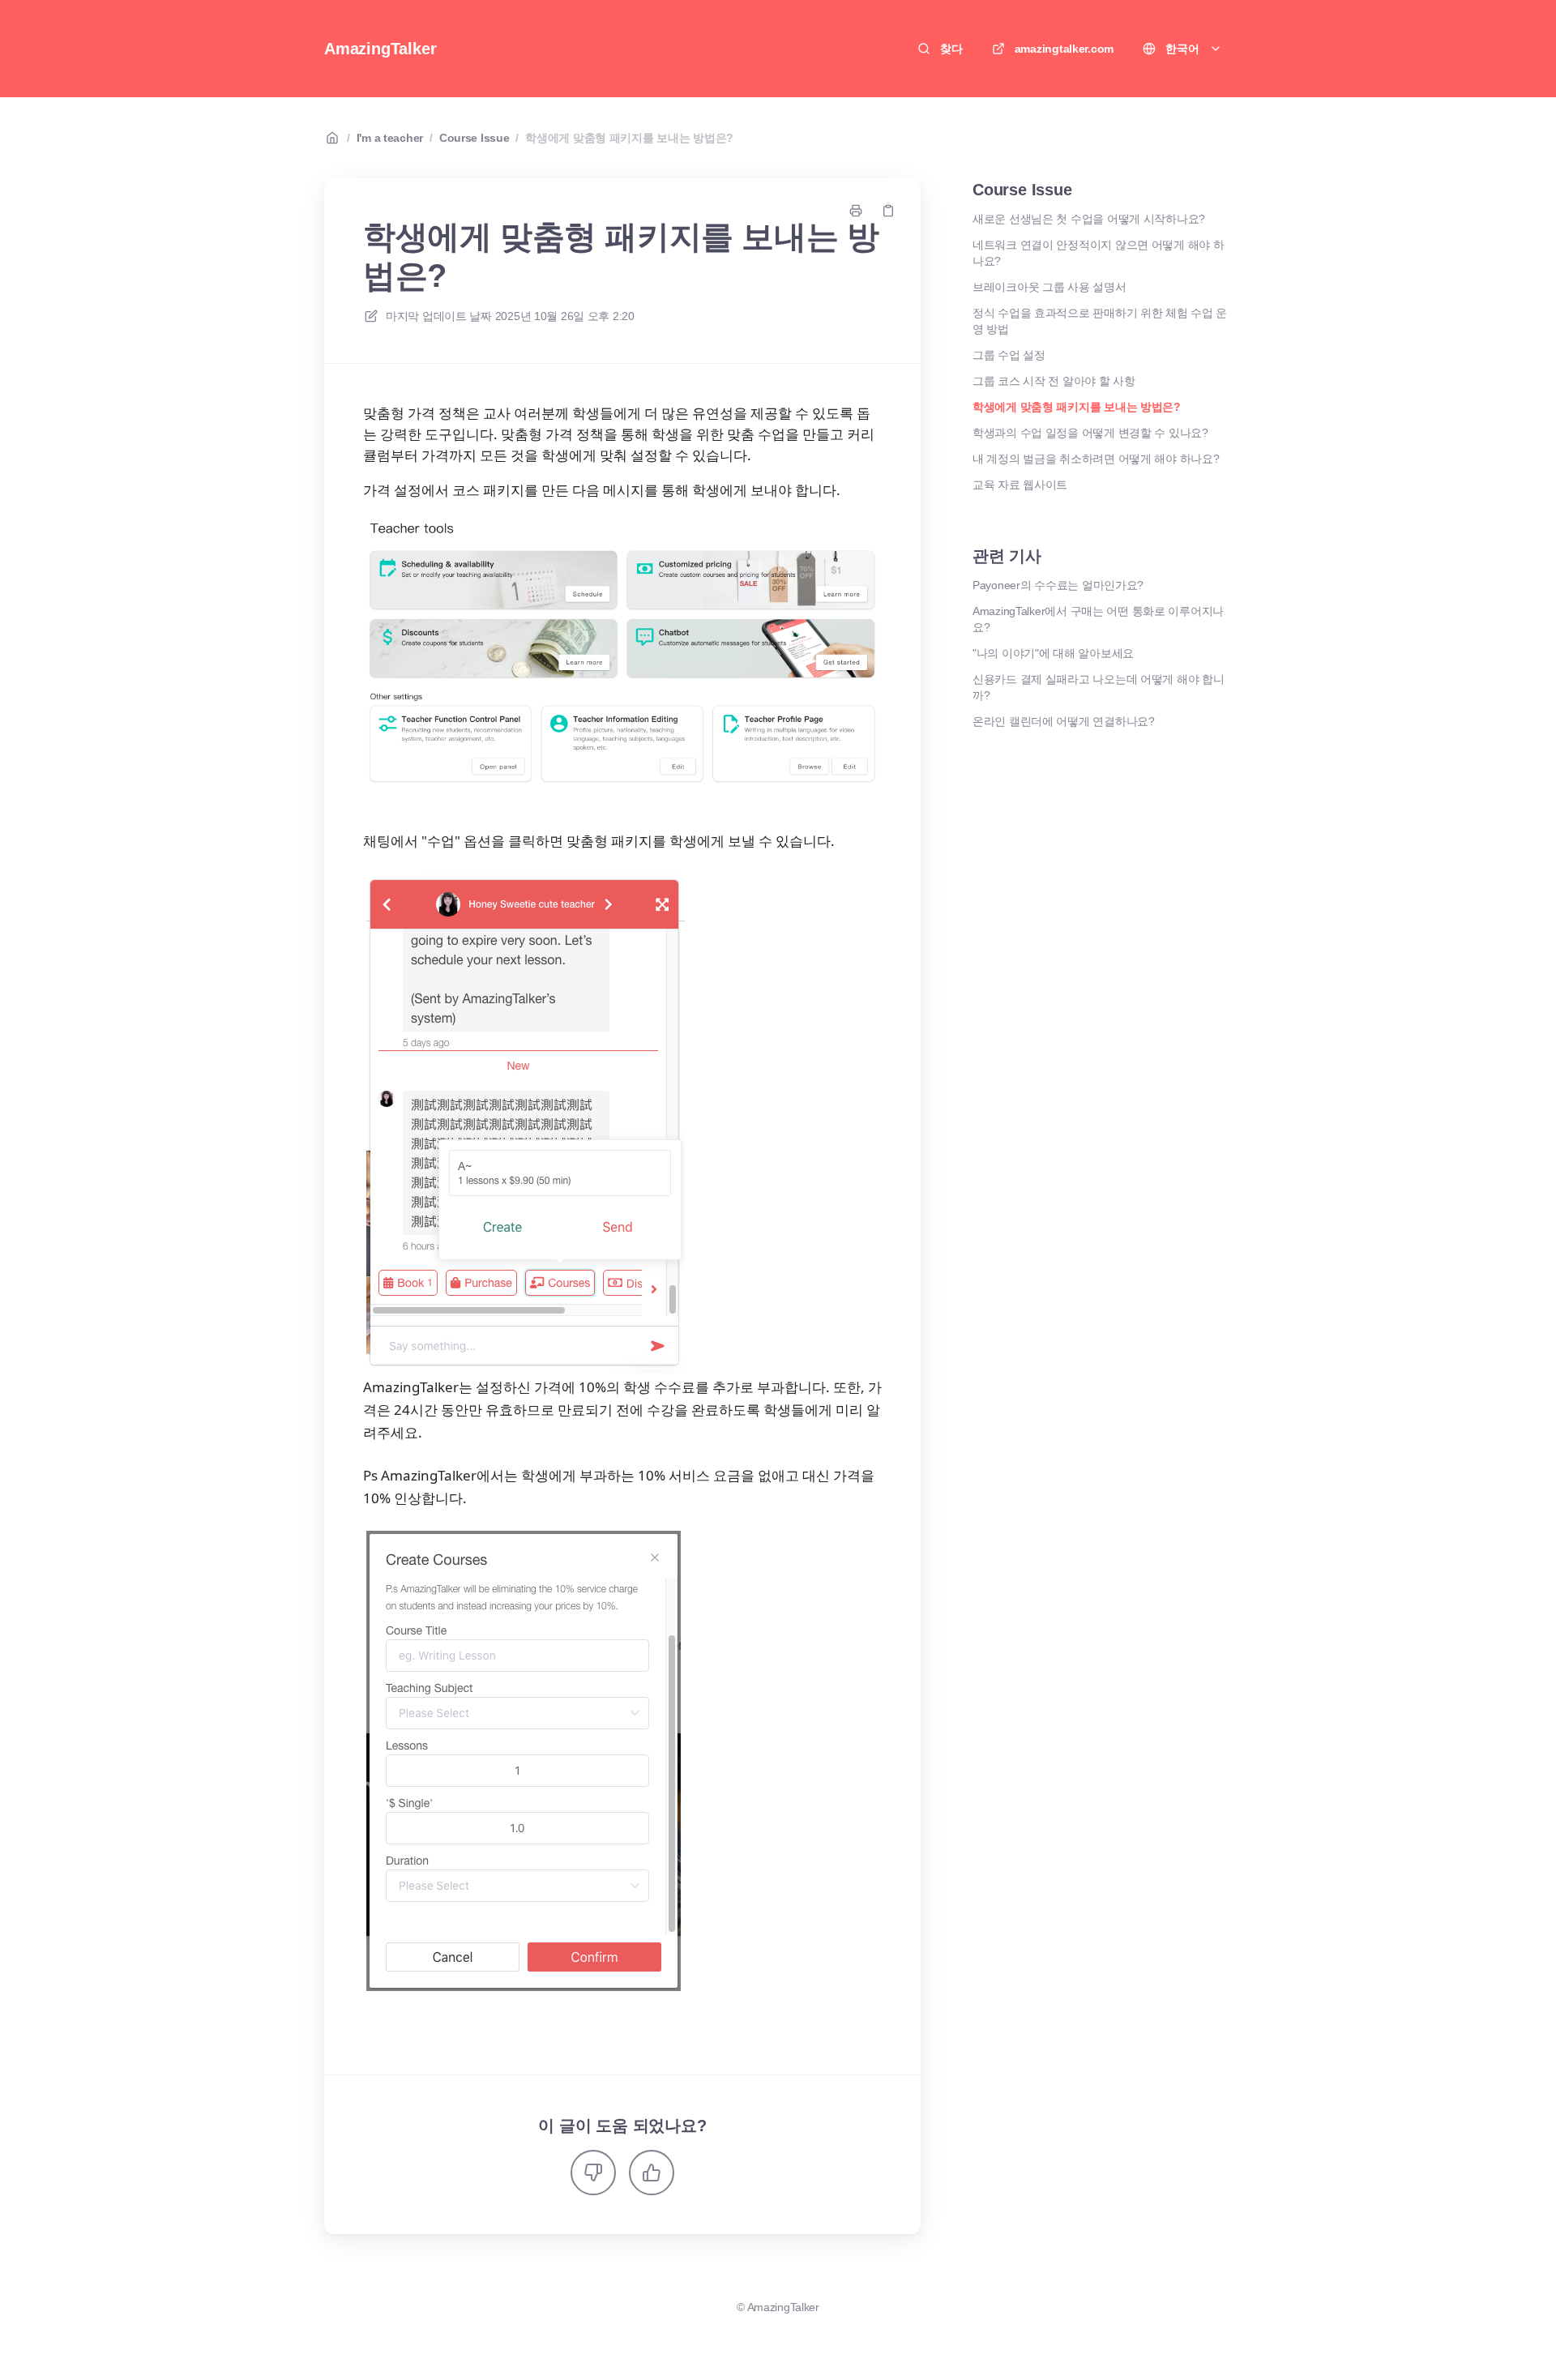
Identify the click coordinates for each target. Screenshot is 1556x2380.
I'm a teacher (390, 138)
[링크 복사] (888, 211)
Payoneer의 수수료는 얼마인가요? (1058, 585)
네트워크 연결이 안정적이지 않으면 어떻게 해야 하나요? (1098, 253)
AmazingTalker (380, 49)
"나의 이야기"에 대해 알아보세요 (1053, 653)
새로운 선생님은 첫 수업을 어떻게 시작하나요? (1089, 219)
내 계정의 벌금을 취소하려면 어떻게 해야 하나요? (1096, 459)
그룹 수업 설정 (1009, 355)
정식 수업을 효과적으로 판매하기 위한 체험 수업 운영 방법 (1100, 321)
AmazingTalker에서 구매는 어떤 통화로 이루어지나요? (1098, 619)
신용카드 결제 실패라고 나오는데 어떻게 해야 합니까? (1098, 687)
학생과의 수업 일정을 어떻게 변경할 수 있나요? (1090, 433)
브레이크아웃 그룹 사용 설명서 (1049, 287)
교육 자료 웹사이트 (1020, 485)
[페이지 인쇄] (856, 211)
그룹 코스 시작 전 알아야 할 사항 (1054, 381)
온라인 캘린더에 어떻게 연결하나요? (1064, 721)
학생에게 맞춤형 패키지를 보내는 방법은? (629, 138)
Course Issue (474, 138)
